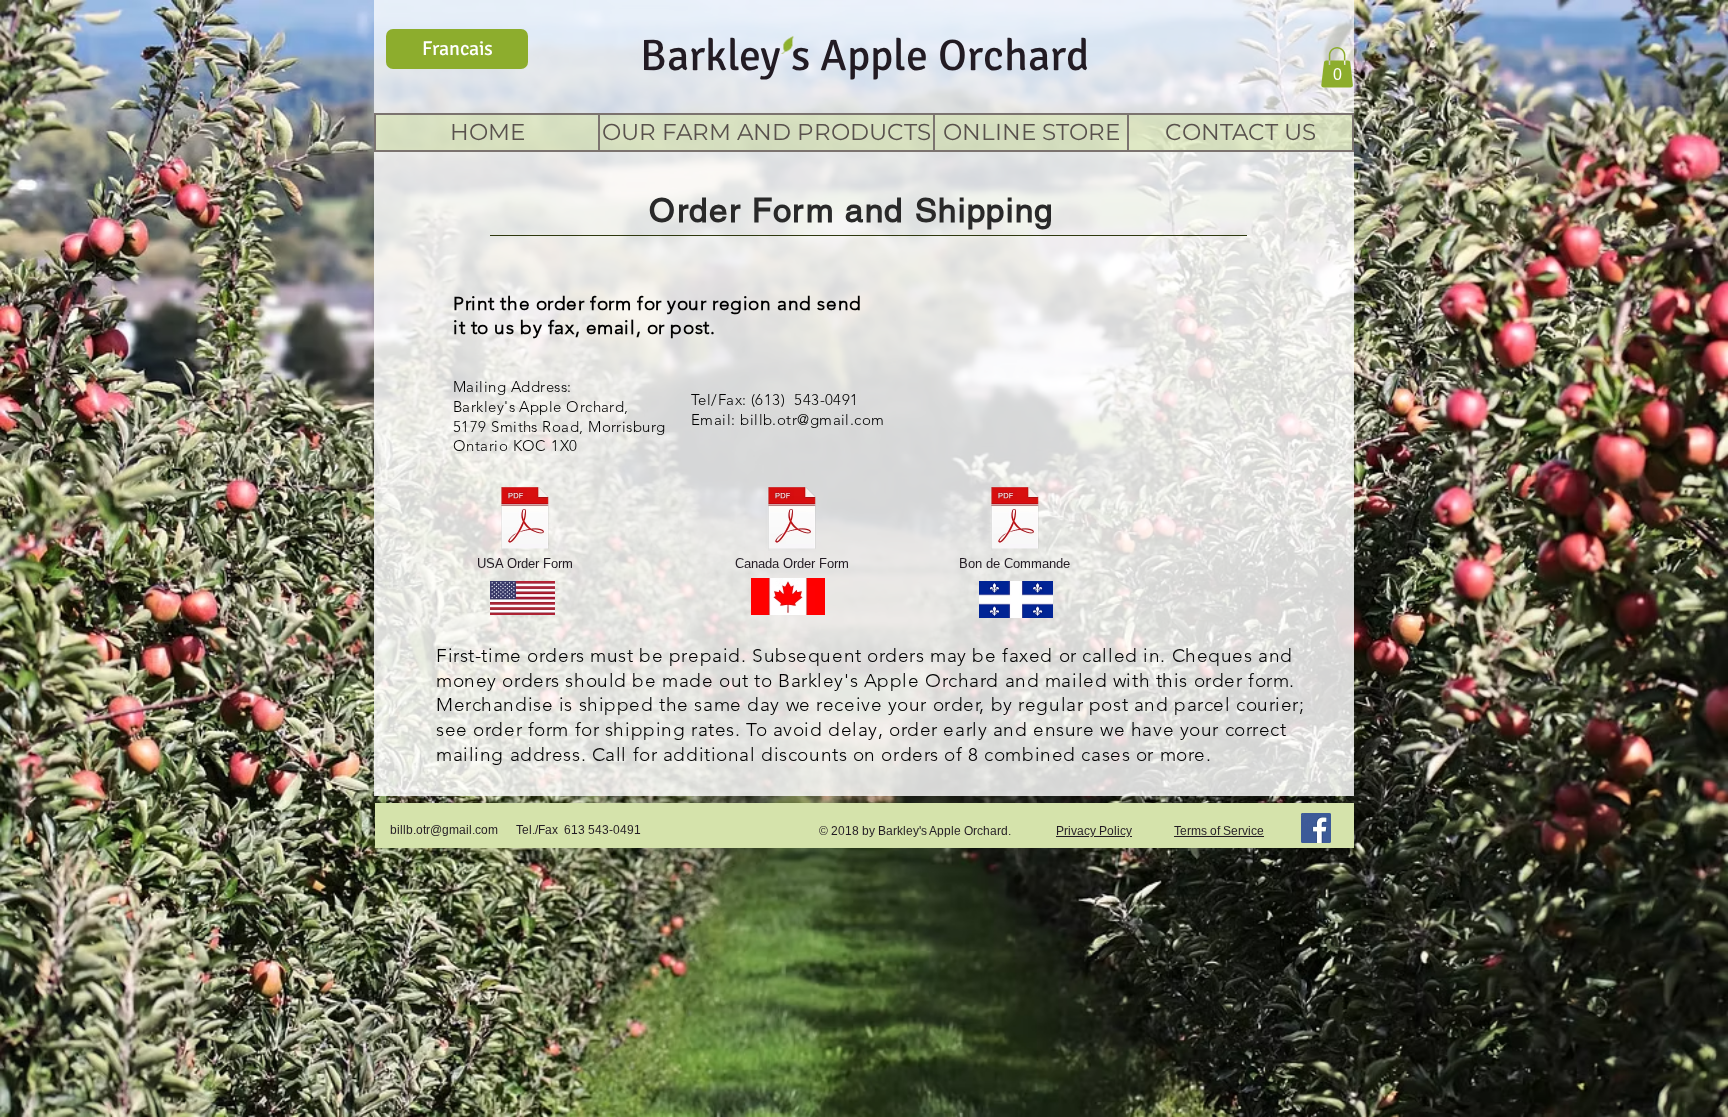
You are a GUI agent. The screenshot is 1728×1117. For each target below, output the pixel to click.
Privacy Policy (1094, 831)
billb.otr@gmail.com (812, 419)
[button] (1337, 67)
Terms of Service (1219, 831)
